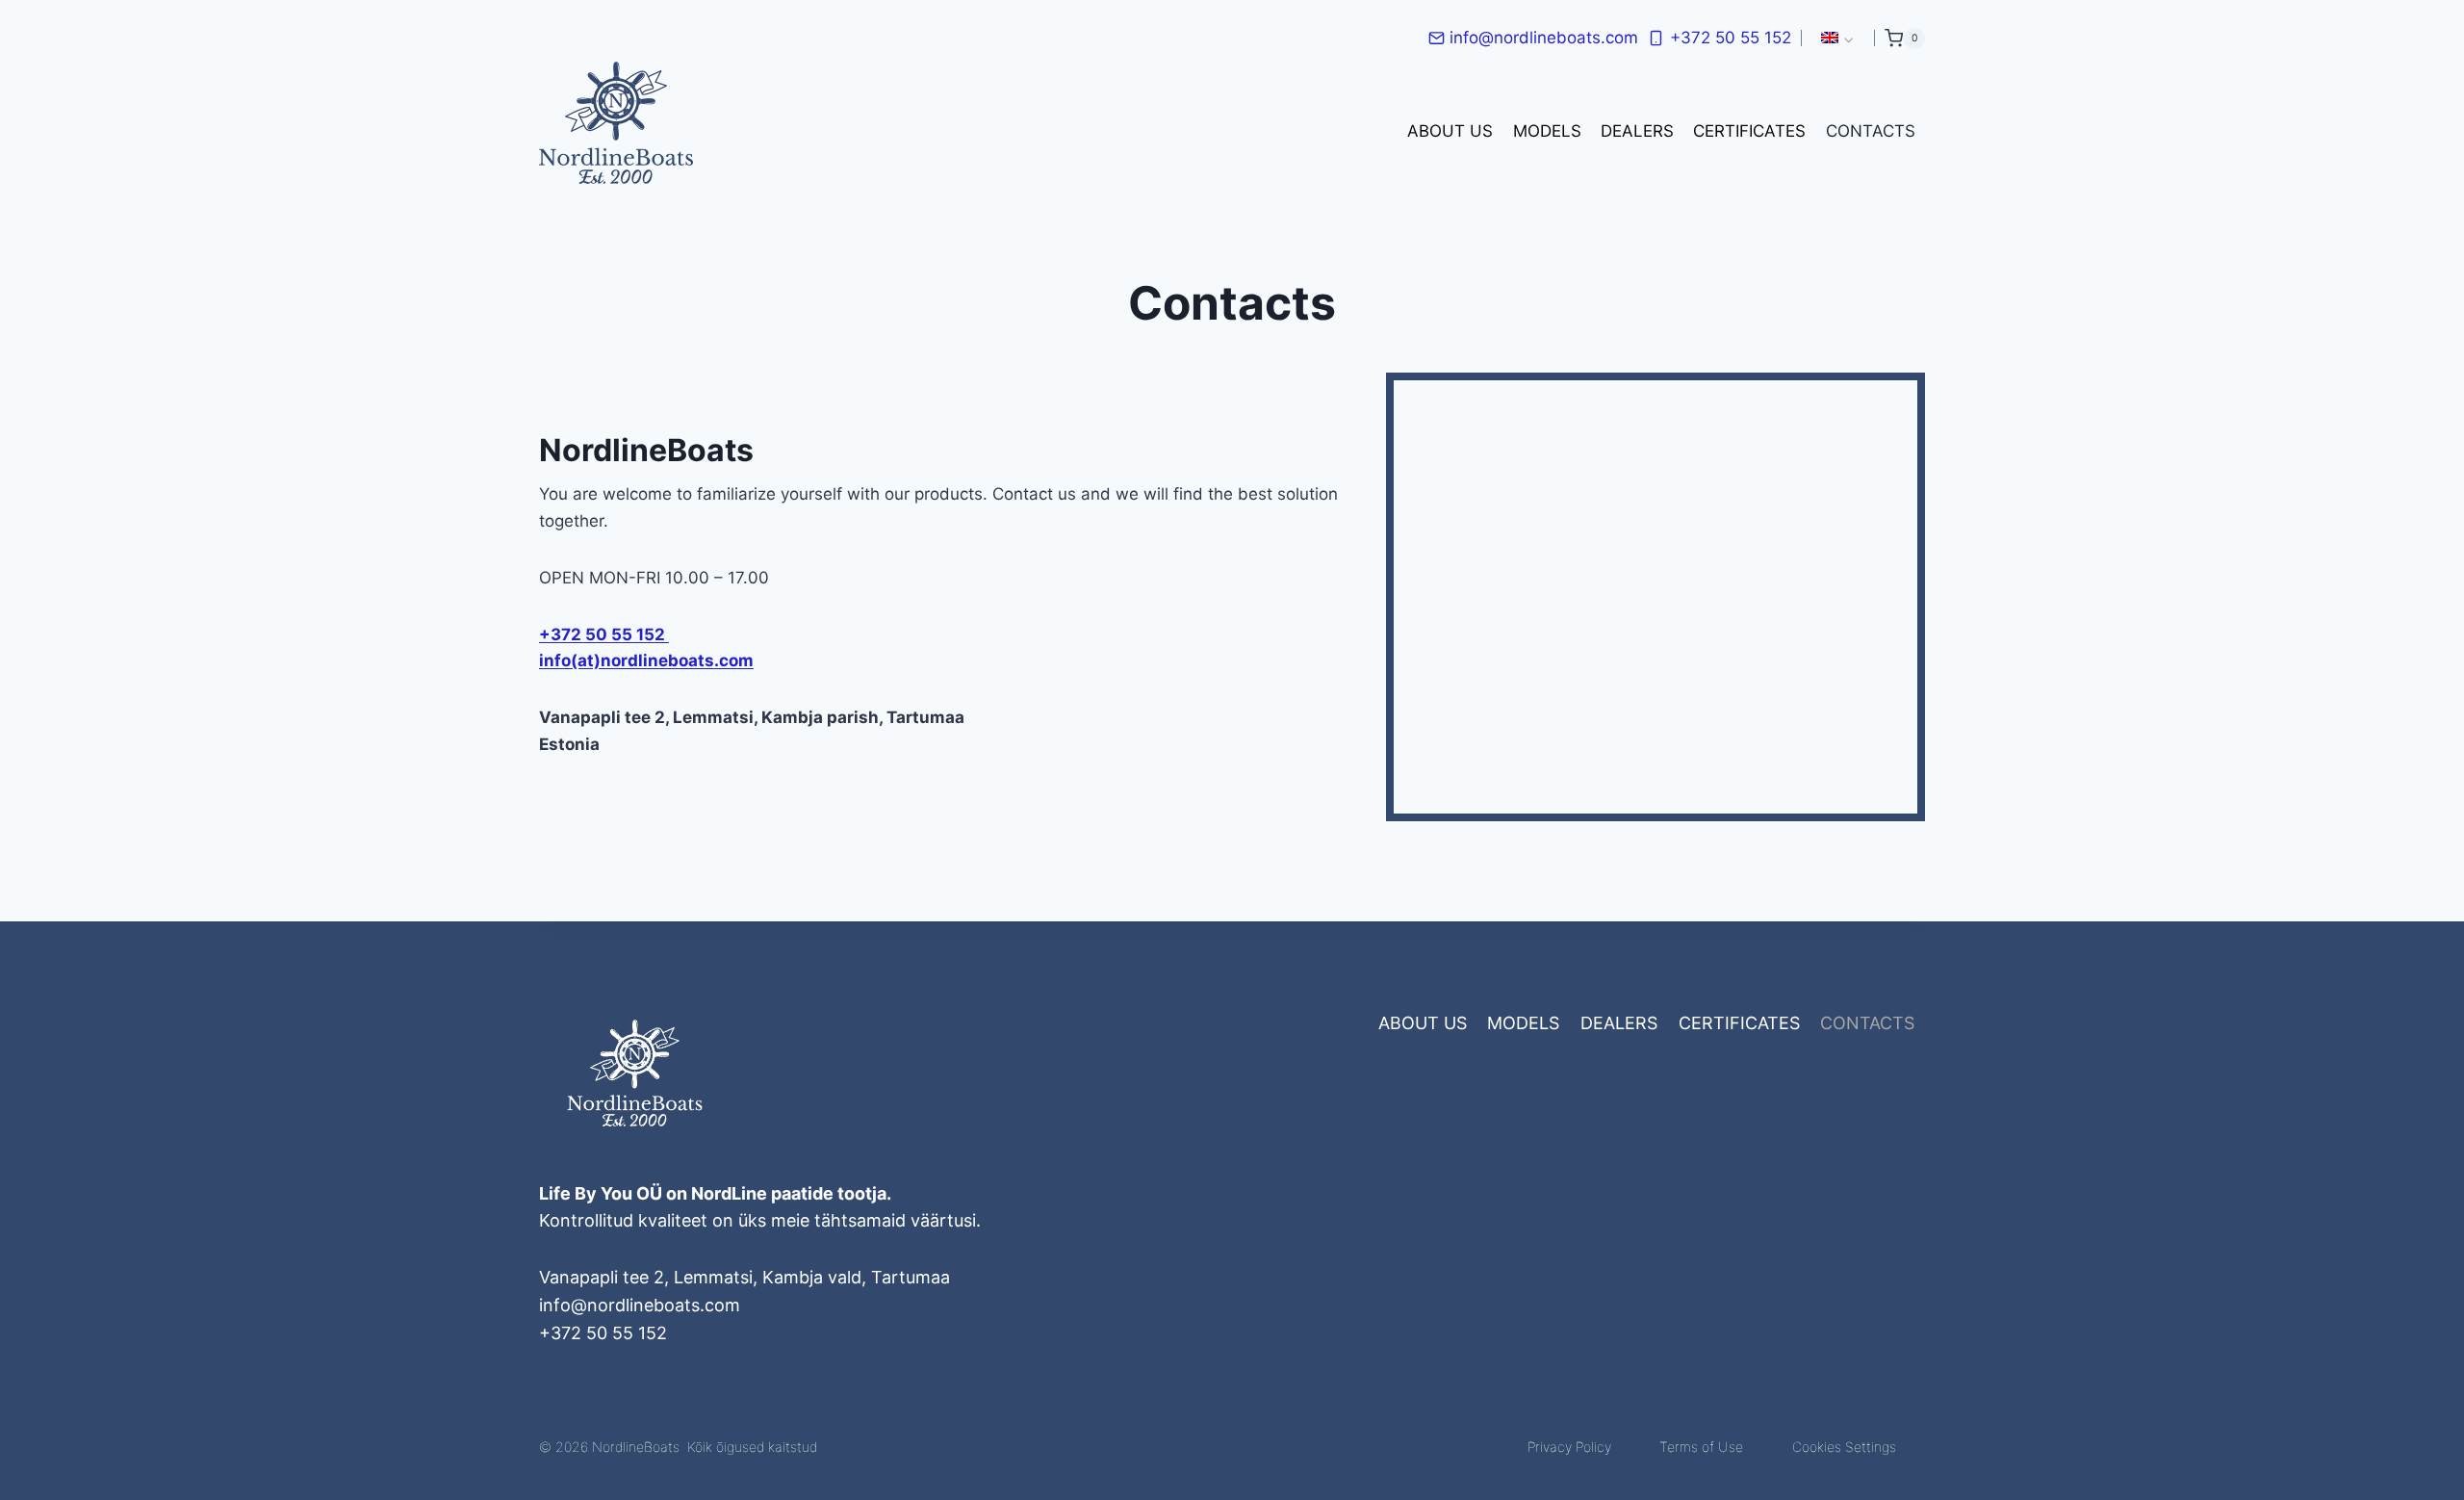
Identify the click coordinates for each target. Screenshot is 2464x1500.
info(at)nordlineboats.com (646, 660)
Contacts (1871, 131)
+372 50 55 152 (604, 634)
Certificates (1749, 131)
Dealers (1637, 131)
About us (1450, 131)
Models (1547, 131)
